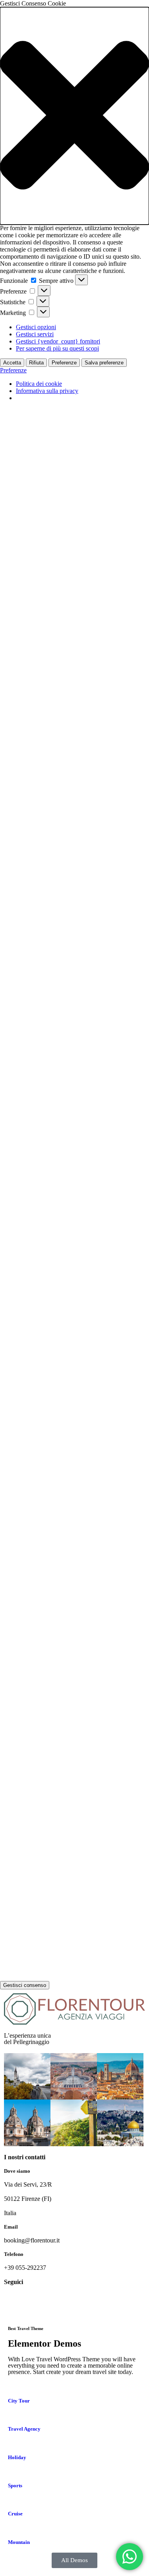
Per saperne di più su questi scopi (57, 348)
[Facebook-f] (14, 2303)
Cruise (15, 2514)
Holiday (17, 2457)
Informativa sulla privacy (47, 391)
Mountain (19, 2542)
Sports (15, 2485)
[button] (74, 116)
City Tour (19, 2401)
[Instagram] (35, 2303)
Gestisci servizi (35, 334)
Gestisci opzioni (36, 327)
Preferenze (64, 363)
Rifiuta (36, 363)
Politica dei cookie (39, 384)
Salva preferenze (104, 363)
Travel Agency (24, 2429)
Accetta (12, 363)
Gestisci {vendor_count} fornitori (58, 341)
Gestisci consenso (25, 1985)
